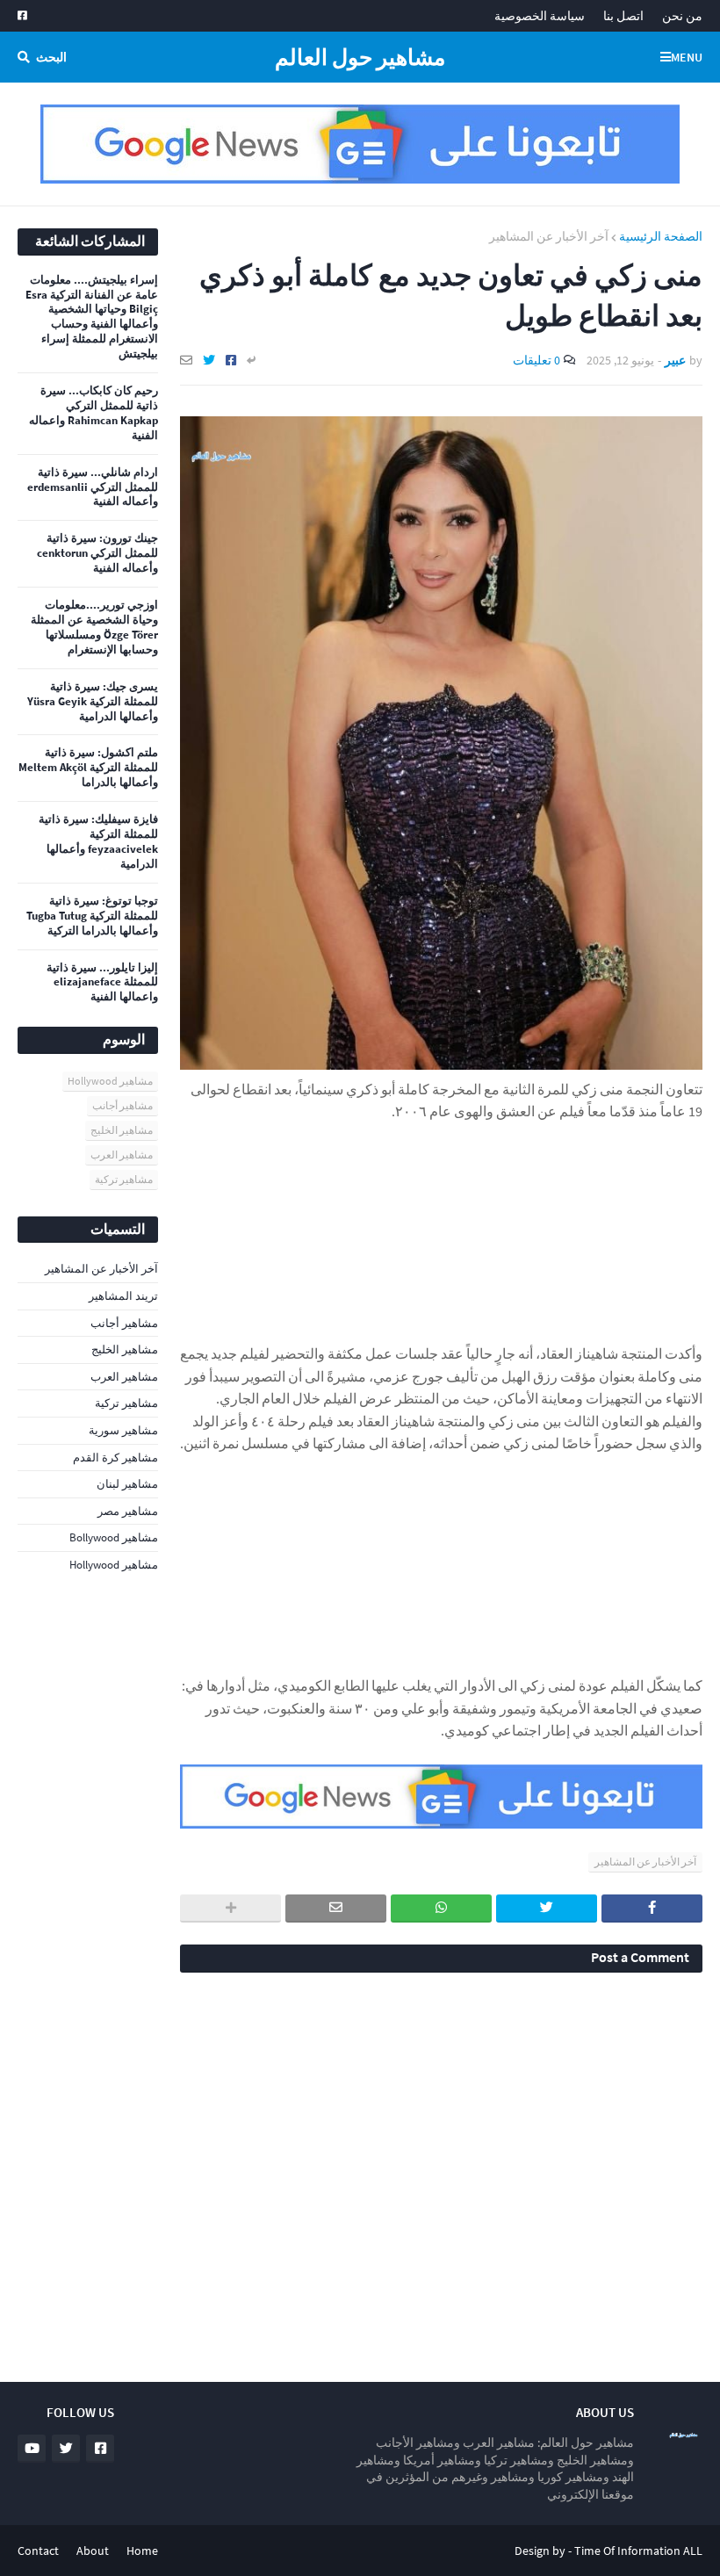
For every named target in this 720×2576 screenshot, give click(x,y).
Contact (38, 2551)
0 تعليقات (536, 360)
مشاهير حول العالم (360, 57)
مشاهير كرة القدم (115, 1458)
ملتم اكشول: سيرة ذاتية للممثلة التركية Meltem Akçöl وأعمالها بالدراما (88, 768)
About (93, 2551)
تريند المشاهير (123, 1296)
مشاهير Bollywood (114, 1537)
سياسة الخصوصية (540, 16)
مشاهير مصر (128, 1511)
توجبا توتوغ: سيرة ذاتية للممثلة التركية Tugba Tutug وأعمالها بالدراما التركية (92, 916)
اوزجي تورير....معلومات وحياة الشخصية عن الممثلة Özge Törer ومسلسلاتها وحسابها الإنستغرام (94, 628)
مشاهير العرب (122, 1155)
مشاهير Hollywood (110, 1081)
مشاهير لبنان (127, 1484)
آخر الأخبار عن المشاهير (549, 236)
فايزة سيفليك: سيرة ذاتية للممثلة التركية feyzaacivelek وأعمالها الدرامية (98, 842)
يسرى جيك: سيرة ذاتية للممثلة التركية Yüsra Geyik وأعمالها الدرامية (93, 702)
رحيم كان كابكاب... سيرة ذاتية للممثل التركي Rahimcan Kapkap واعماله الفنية (94, 413)
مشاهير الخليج (122, 1130)
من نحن (682, 16)
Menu (687, 57)
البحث (51, 57)
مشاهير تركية (124, 1179)
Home (142, 2551)
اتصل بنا (623, 16)
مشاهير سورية (123, 1430)
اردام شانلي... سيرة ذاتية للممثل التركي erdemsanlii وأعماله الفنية (93, 487)
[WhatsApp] (441, 1909)
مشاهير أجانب (122, 1105)
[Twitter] (209, 360)
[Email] (186, 360)
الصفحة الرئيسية (661, 236)
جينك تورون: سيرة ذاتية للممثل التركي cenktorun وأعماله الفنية (97, 553)
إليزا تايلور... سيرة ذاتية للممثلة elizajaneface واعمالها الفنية (102, 983)
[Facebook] (231, 360)
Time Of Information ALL (638, 2551)
